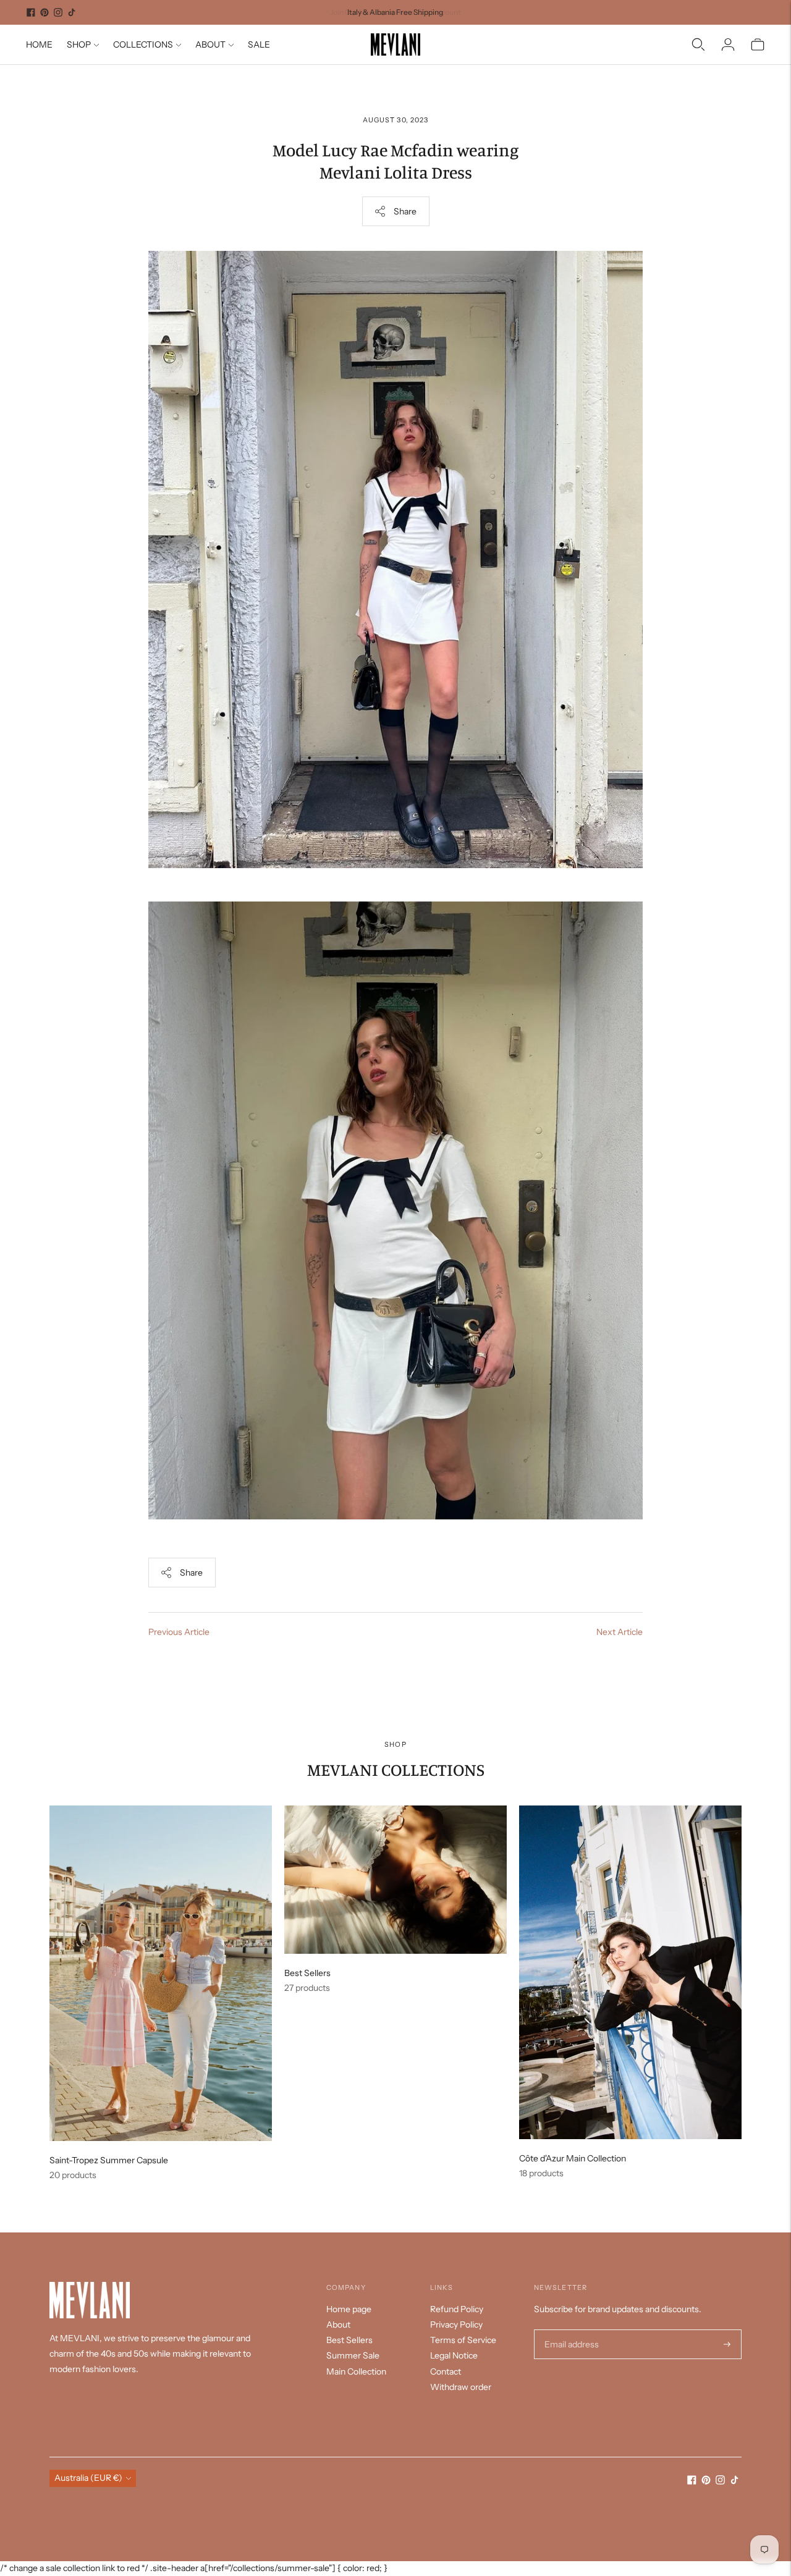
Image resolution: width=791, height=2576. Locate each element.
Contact (446, 2371)
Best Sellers (349, 2340)
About (338, 2325)
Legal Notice (454, 2355)
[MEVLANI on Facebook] (31, 12)
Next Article (620, 1632)
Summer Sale (353, 2355)
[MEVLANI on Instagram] (58, 12)
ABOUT (210, 44)
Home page (349, 2309)
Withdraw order (461, 2387)
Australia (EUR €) (88, 2478)
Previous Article (179, 1632)
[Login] (728, 44)
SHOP (79, 44)
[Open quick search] (698, 44)
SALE (259, 44)
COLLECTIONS (143, 44)
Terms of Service (463, 2340)
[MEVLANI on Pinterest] (44, 12)
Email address (570, 2330)
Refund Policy (457, 2309)
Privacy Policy (456, 2325)
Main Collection (356, 2371)
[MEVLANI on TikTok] (72, 12)
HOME (39, 44)
